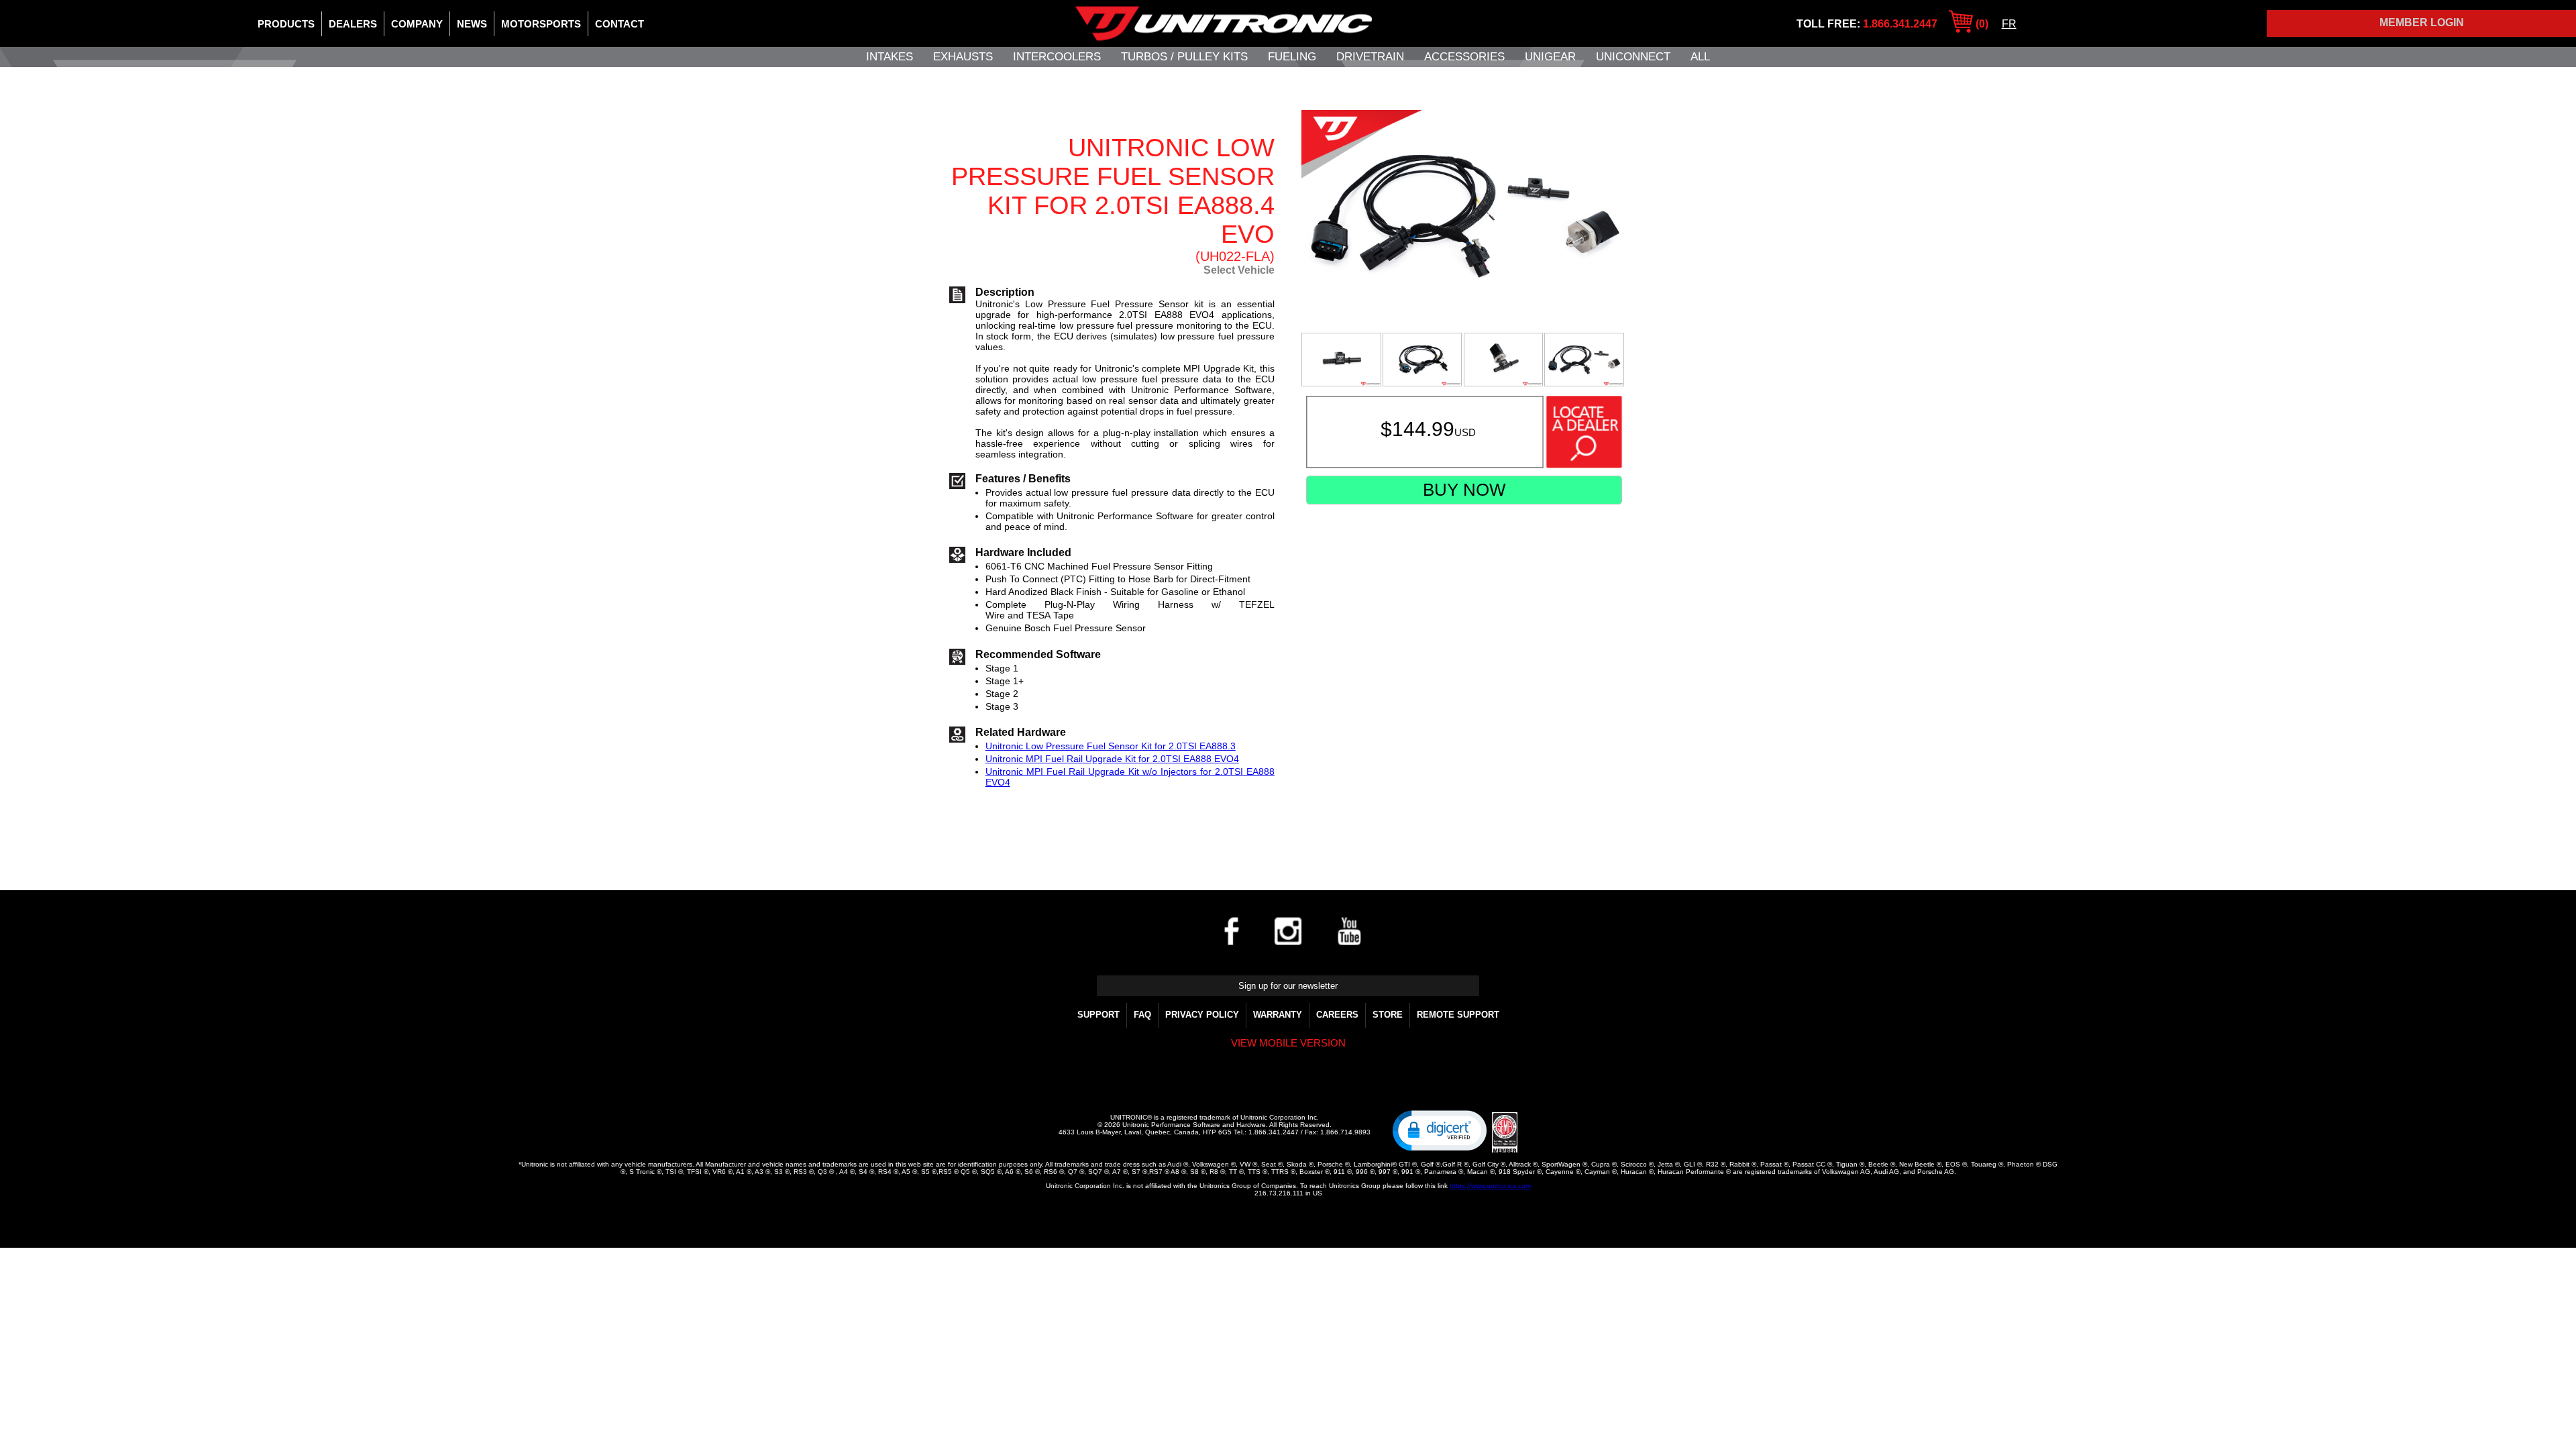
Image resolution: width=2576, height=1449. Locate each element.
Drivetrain (1370, 57)
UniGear (1550, 57)
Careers (1337, 1015)
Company (417, 24)
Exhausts (963, 57)
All (1700, 57)
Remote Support (1458, 1015)
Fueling (1292, 57)
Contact (620, 24)
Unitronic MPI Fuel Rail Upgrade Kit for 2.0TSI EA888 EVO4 (1112, 759)
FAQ (1142, 1015)
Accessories (1464, 57)
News (472, 24)
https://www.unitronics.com (1490, 1186)
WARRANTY (1278, 1015)
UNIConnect (1633, 57)
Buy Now (1464, 490)
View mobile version (1288, 1043)
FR (2009, 24)
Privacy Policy (1202, 1015)
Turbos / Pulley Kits (1184, 57)
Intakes (890, 57)
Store (1388, 1015)
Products (286, 24)
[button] (1440, 1130)
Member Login (2422, 22)
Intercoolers (1057, 57)
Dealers (353, 24)
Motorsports (541, 24)
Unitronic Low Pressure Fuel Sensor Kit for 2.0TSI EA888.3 (1111, 746)
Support (1098, 1015)
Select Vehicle (1239, 270)
